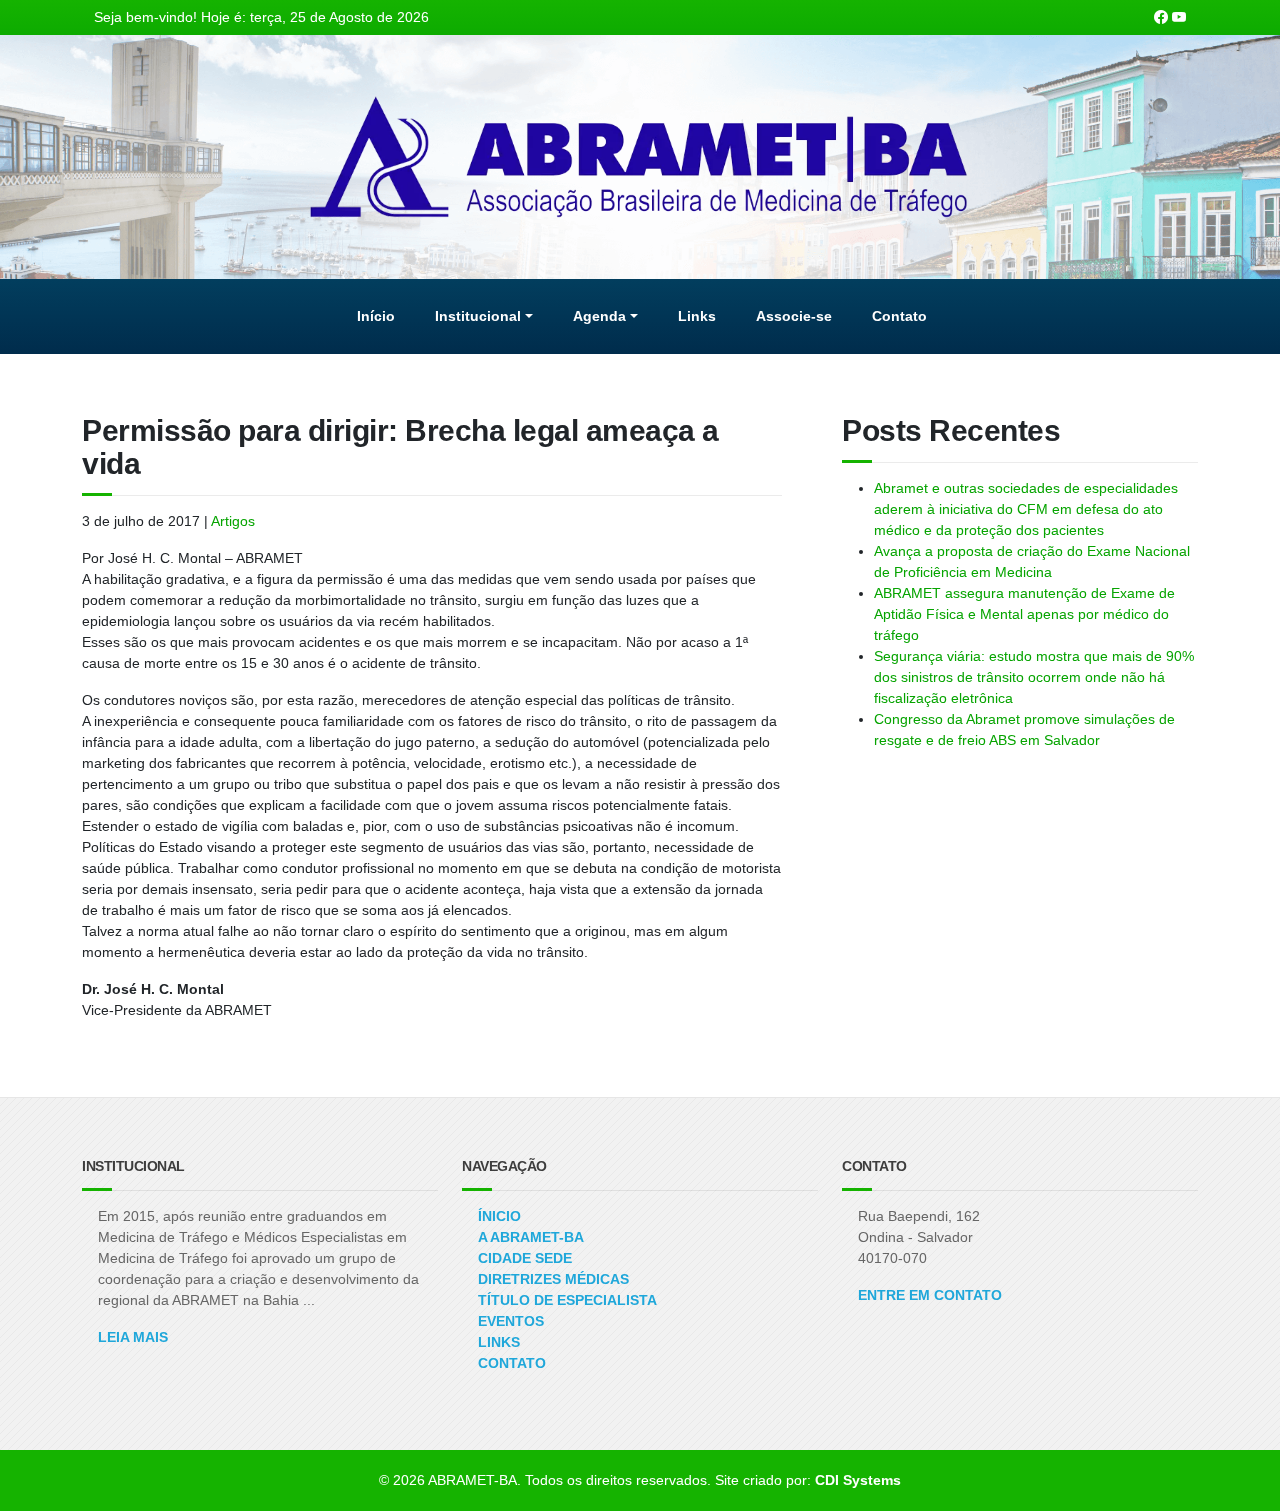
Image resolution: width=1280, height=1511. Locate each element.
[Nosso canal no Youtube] (1179, 17)
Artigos (233, 521)
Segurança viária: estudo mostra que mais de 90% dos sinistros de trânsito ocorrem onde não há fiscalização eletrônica (1034, 677)
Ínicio (499, 1216)
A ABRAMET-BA (531, 1237)
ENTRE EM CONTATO (930, 1295)
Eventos (511, 1321)
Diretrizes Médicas (553, 1279)
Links (499, 1342)
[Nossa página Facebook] (1161, 17)
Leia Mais (133, 1337)
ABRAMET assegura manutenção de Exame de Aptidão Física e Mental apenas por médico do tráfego (1024, 614)
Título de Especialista (567, 1300)
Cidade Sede (525, 1258)
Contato (512, 1363)
